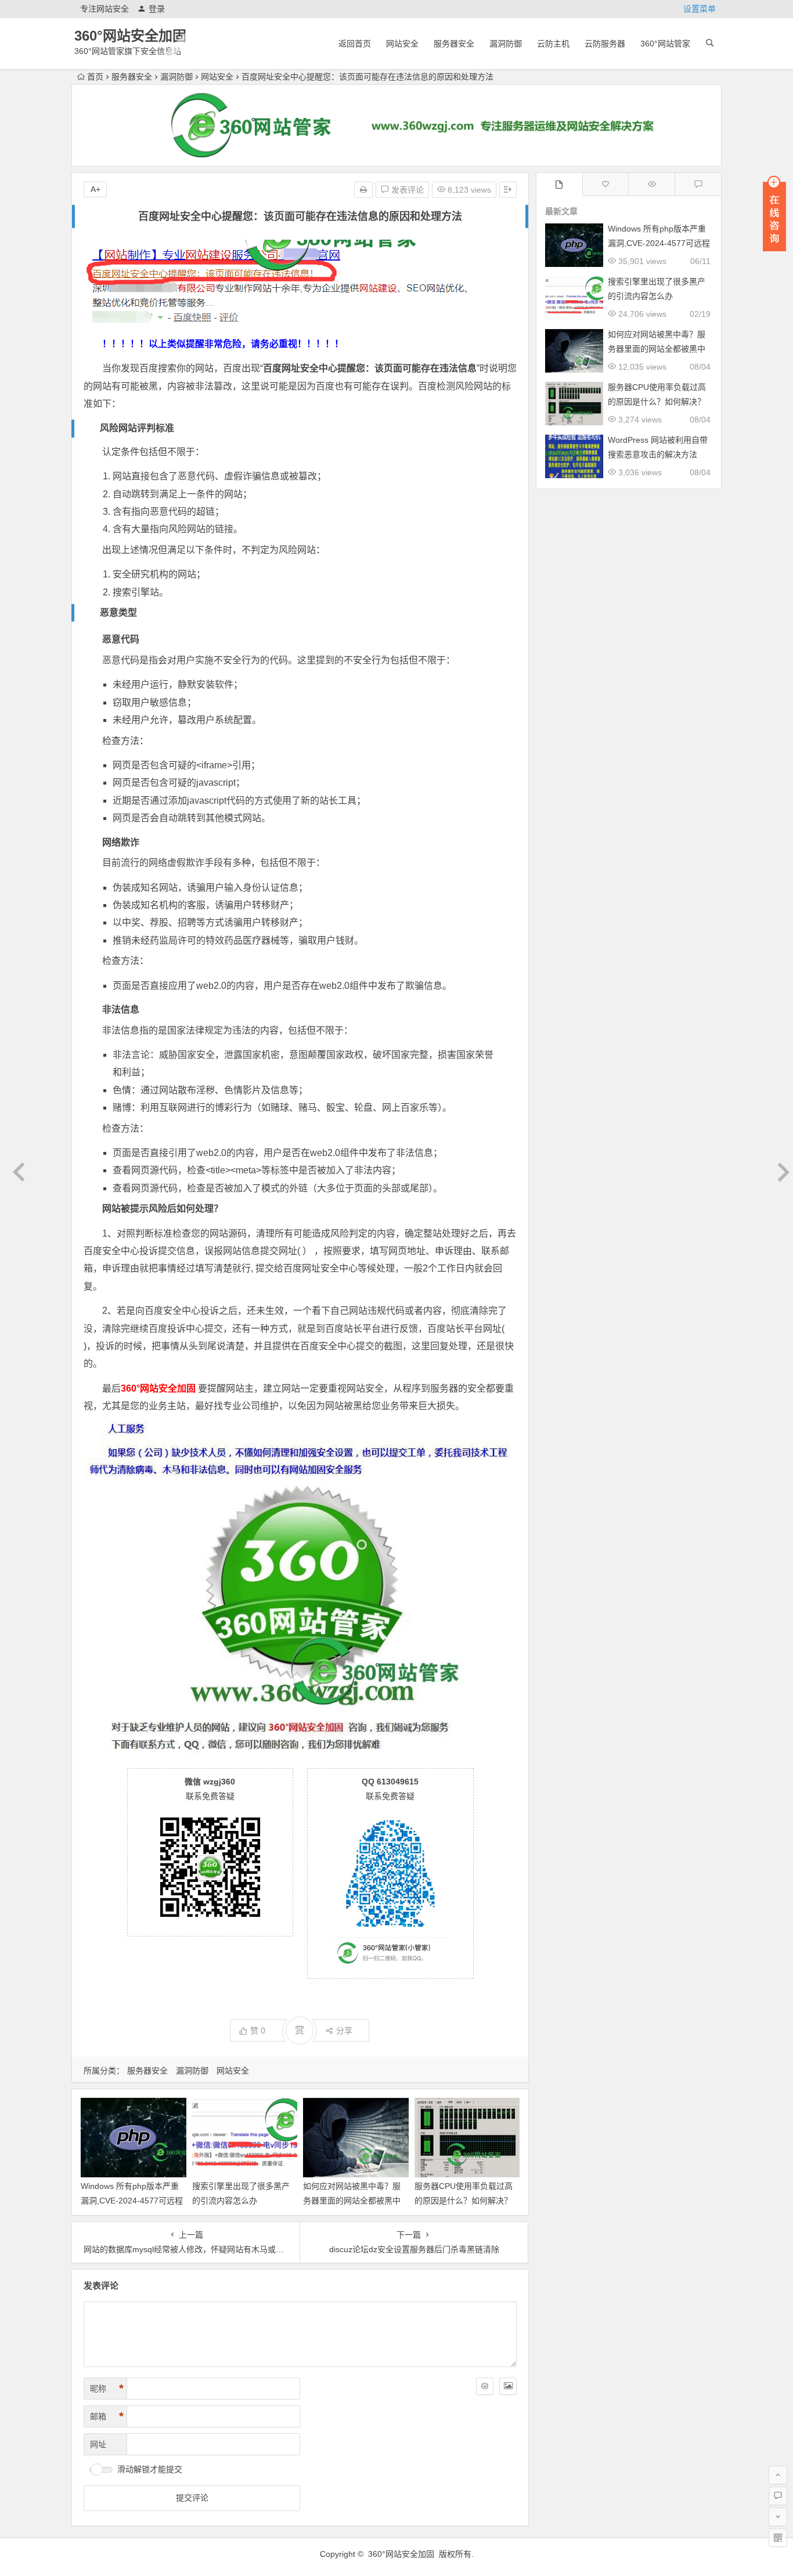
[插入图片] (508, 2386)
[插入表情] (485, 2386)
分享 (344, 2031)
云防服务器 (605, 44)
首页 (95, 77)
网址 (98, 2444)
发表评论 (406, 190)
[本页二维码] (778, 2538)
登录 (157, 9)
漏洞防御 (506, 44)
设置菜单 (700, 9)
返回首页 (355, 44)
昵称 (107, 2389)
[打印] (363, 190)
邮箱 (107, 2416)
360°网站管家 (665, 44)
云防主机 (553, 44)
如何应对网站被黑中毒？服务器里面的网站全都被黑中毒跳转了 (352, 2201)
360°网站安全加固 (130, 36)
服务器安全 (454, 44)
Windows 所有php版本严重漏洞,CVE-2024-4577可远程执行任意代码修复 (132, 2201)
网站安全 (402, 44)
